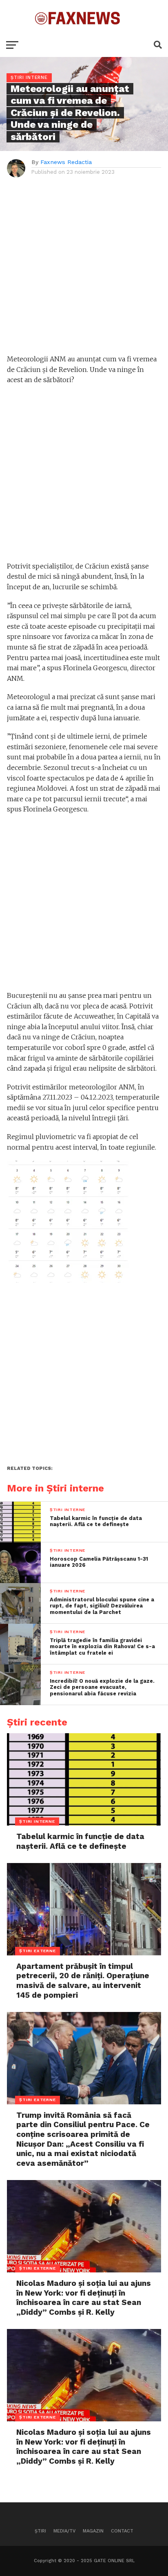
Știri (40, 2531)
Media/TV (64, 2531)
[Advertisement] (84, 270)
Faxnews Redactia (66, 162)
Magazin (93, 2531)
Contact (122, 2531)
